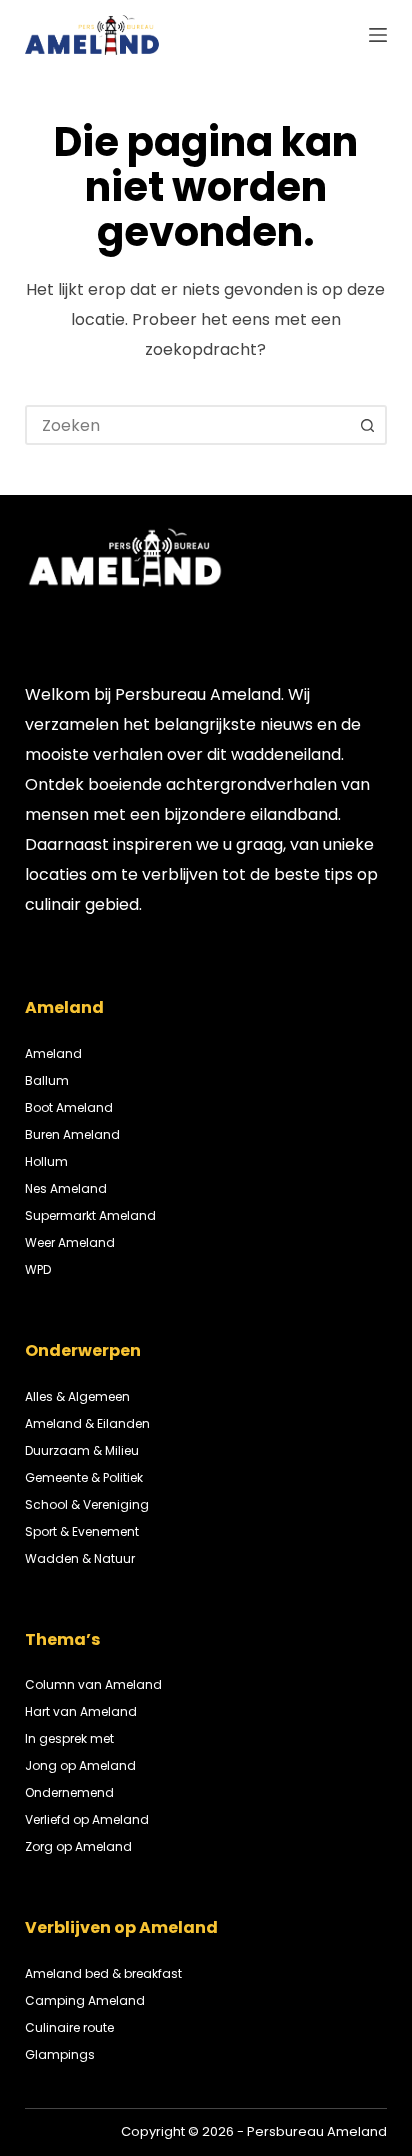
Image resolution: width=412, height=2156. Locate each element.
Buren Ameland (72, 1134)
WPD (38, 1269)
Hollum (46, 1161)
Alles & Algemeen (77, 1396)
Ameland (53, 1053)
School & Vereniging (87, 1504)
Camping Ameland (85, 2000)
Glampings (60, 2054)
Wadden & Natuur (80, 1558)
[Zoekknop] (367, 425)
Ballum (47, 1080)
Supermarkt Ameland (90, 1215)
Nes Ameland (66, 1188)
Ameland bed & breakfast (103, 1973)
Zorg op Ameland (78, 1846)
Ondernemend (69, 1792)
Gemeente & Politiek (84, 1477)
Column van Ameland (93, 1684)
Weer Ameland (70, 1242)
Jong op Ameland (80, 1765)
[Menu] (378, 35)
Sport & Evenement (82, 1531)
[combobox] (188, 425)
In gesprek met (69, 1738)
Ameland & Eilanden (87, 1423)
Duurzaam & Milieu (82, 1450)
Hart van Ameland (81, 1711)
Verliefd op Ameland (87, 1819)
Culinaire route (69, 2027)
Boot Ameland (69, 1107)
